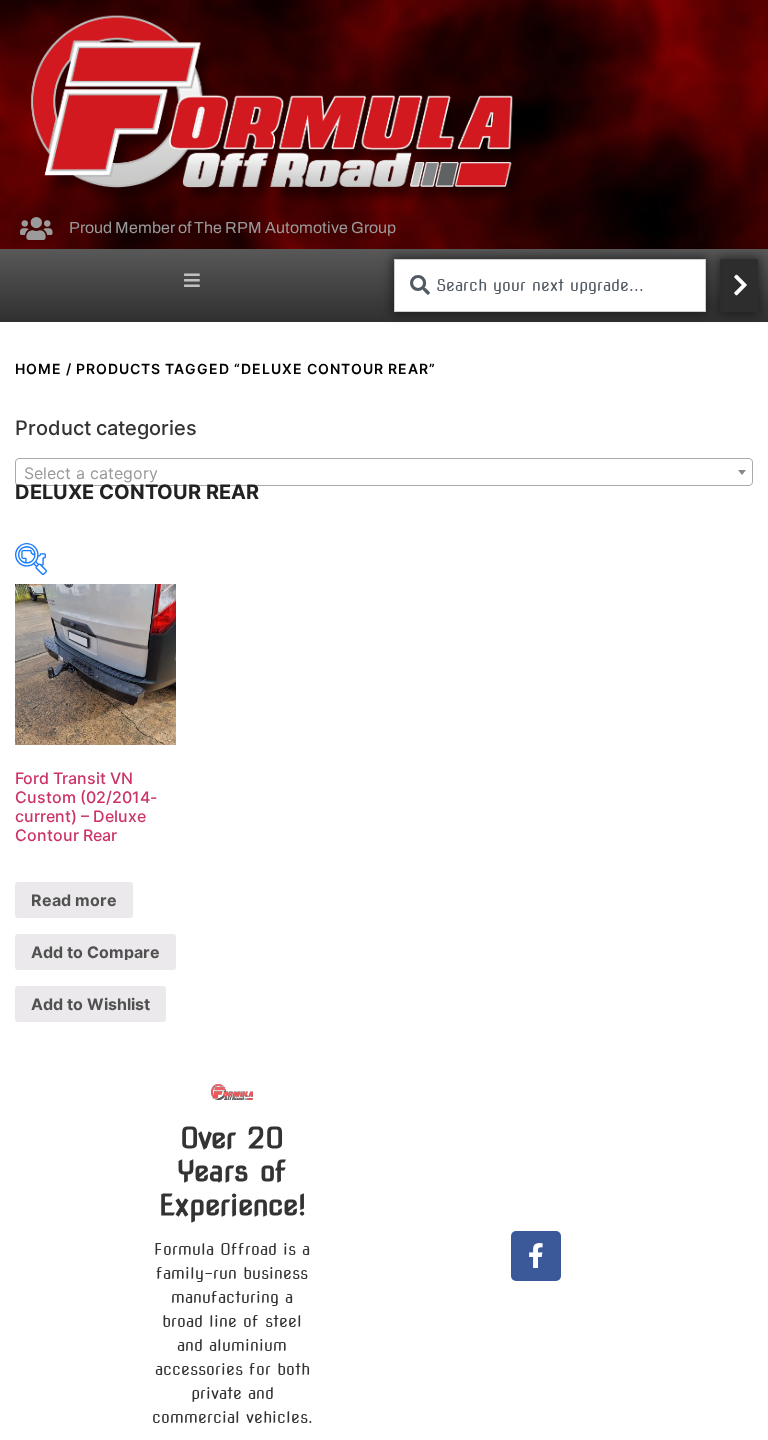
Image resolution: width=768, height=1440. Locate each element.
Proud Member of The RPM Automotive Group (232, 227)
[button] (192, 280)
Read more (74, 900)
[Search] (739, 285)
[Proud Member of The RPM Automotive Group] (36, 228)
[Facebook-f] (536, 1256)
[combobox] (550, 285)
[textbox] (384, 473)
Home (38, 368)
